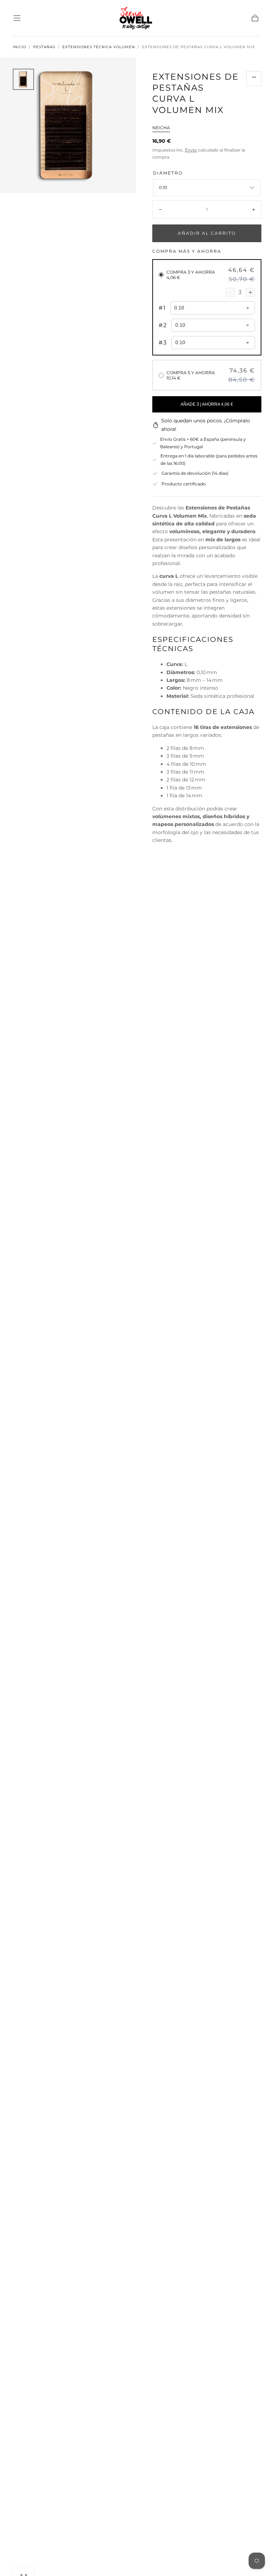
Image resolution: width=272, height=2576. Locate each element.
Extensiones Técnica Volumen (99, 47)
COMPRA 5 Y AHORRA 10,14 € (191, 375)
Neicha (161, 128)
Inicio (19, 47)
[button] (17, 18)
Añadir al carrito (207, 233)
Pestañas (44, 47)
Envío (191, 150)
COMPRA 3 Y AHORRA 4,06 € (191, 275)
